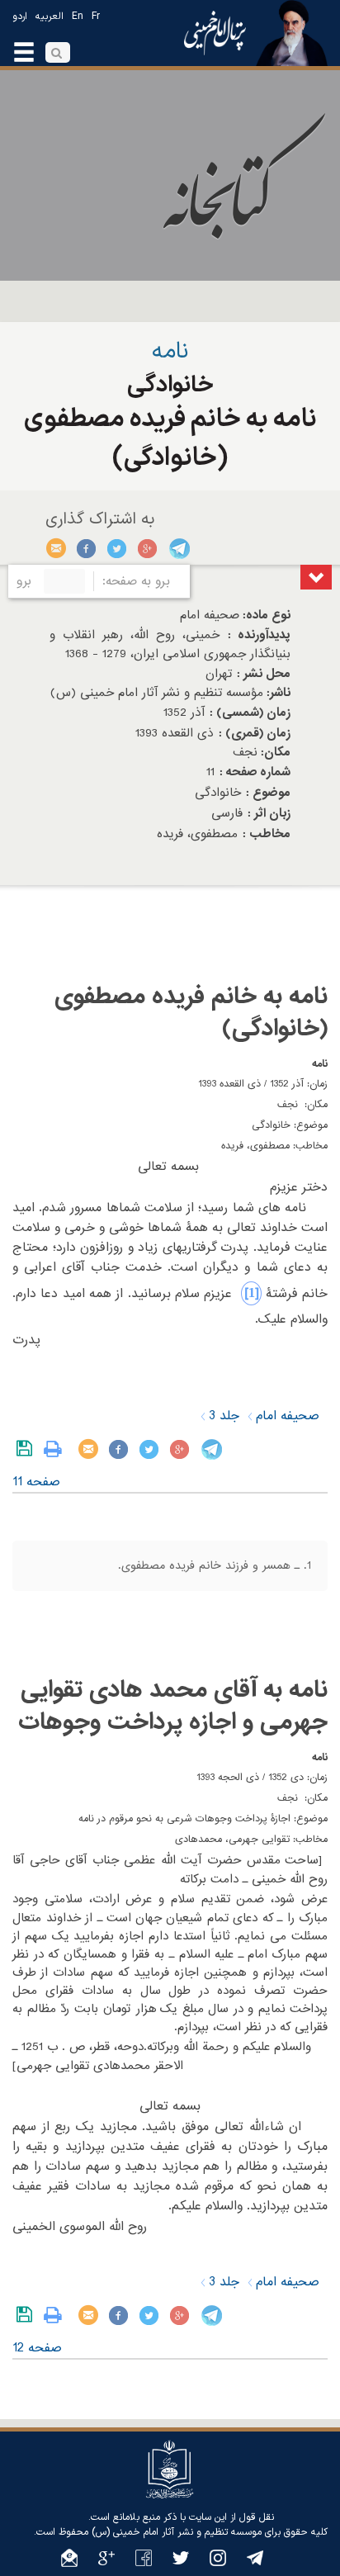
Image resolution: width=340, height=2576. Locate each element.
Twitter (118, 548)
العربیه (50, 17)
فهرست (316, 577)
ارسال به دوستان (57, 548)
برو (24, 581)
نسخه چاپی (57, 1449)
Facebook (87, 548)
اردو (20, 17)
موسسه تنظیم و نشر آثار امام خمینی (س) (177, 2532)
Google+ (148, 548)
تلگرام (179, 548)
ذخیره (28, 1449)
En (78, 17)
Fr (96, 17)
